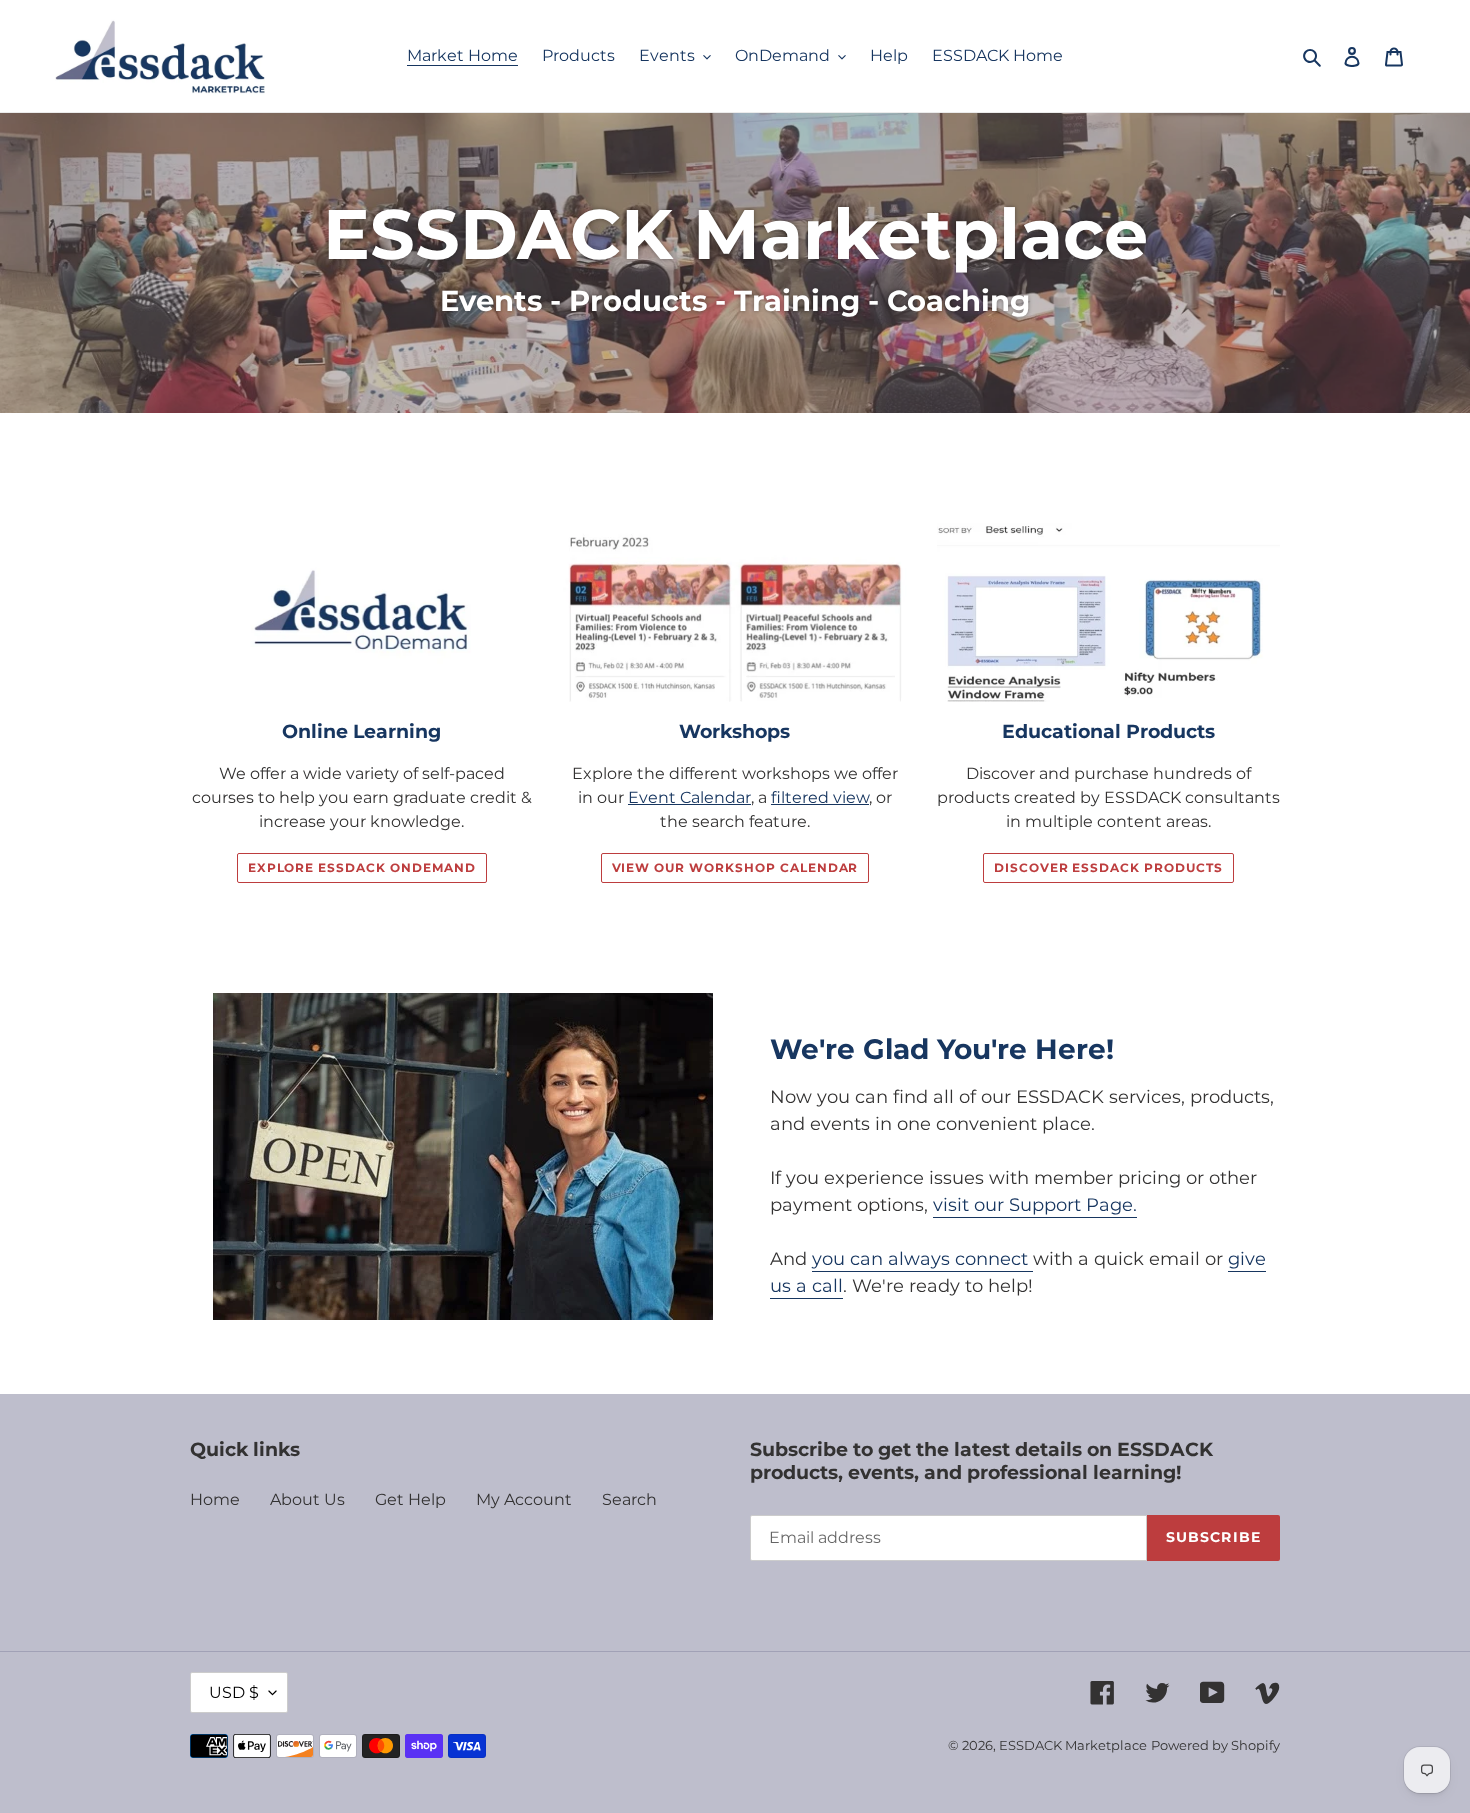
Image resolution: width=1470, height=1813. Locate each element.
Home (215, 1499)
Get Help (410, 1499)
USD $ (234, 1692)
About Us (307, 1499)
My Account (524, 1499)
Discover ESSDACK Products (1108, 867)
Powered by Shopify (1215, 1745)
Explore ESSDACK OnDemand (362, 867)
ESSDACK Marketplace (1073, 1745)
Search (629, 1499)
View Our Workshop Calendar (735, 867)
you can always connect (922, 1259)
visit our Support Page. (1035, 1205)
